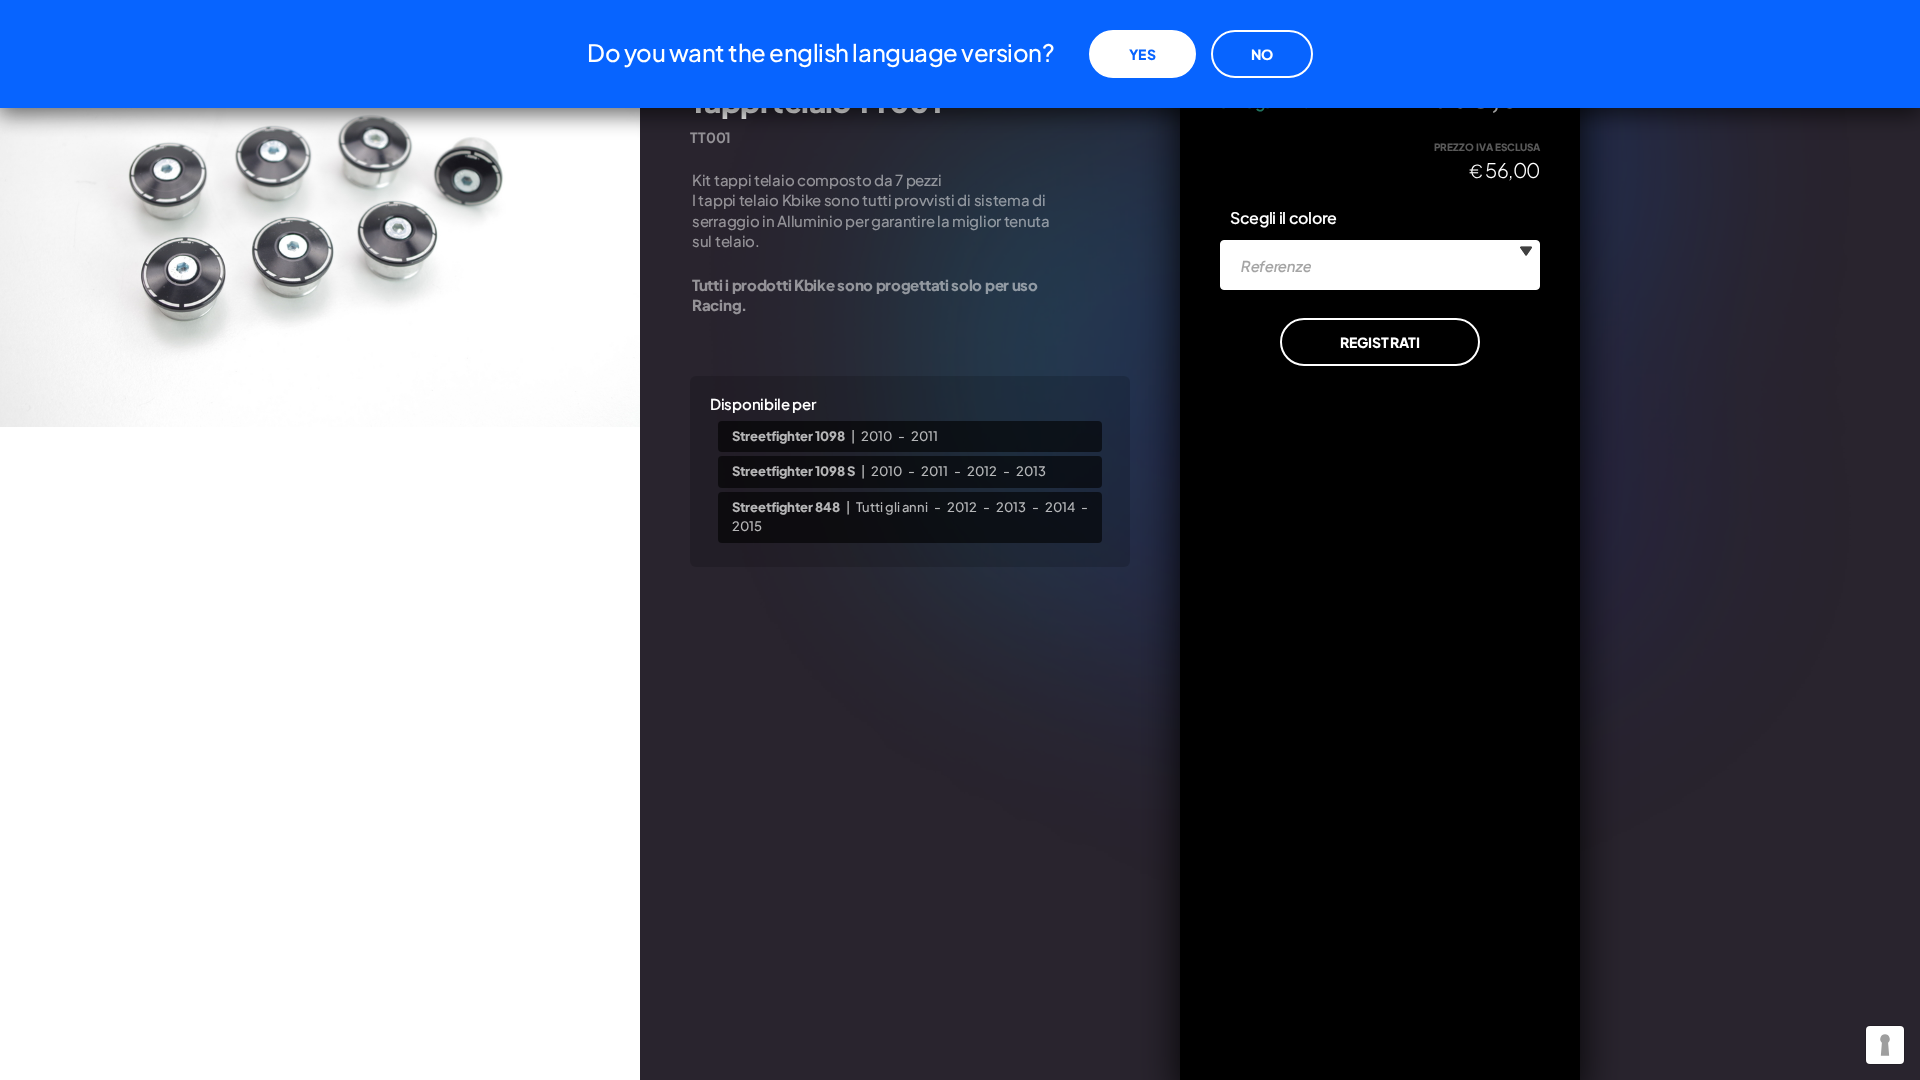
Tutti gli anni (892, 507)
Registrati (1380, 342)
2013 (1031, 471)
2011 (924, 436)
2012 (982, 471)
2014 (1060, 507)
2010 (876, 436)
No (1262, 54)
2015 (747, 526)
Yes (1142, 54)
